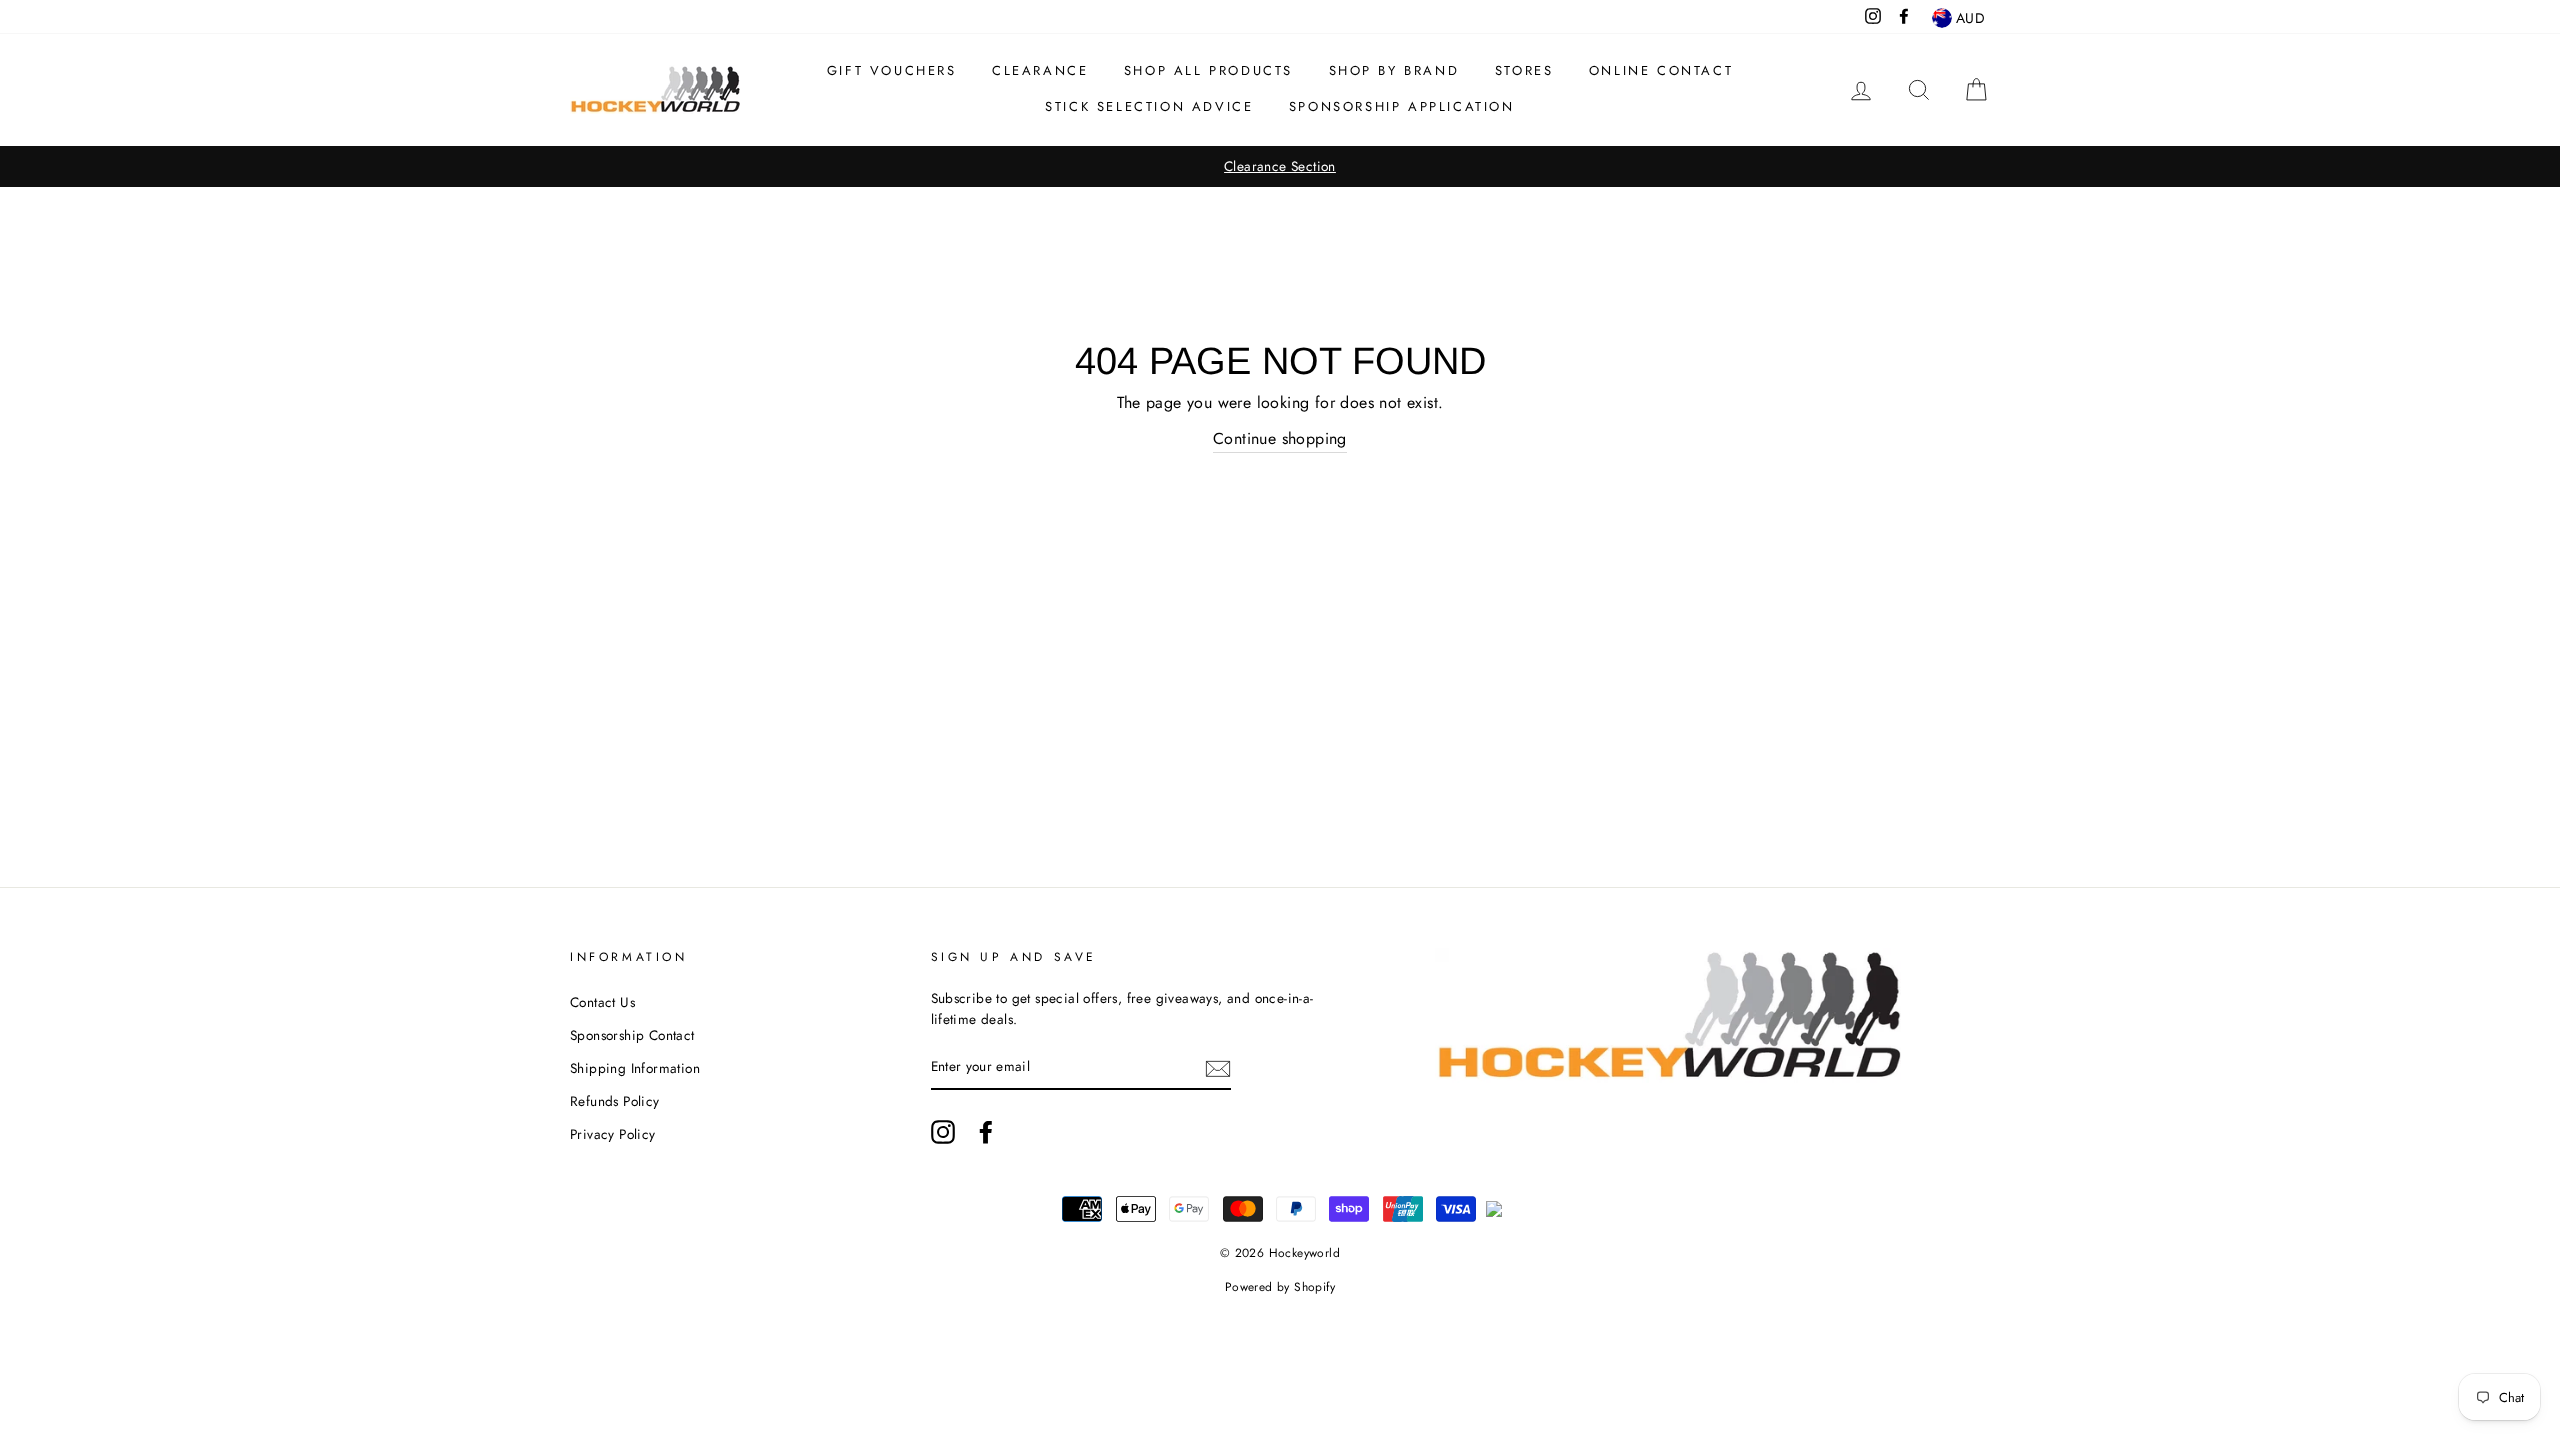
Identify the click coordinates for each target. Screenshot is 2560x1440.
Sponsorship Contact (632, 1035)
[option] (1280, 167)
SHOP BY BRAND (1394, 70)
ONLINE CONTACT (1661, 70)
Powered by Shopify (1280, 1287)
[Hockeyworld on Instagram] (943, 1132)
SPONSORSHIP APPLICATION (1402, 106)
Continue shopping (1280, 438)
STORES (1524, 70)
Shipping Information (635, 1068)
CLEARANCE (1040, 70)
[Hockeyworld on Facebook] (986, 1132)
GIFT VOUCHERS (892, 70)
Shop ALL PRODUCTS (1208, 70)
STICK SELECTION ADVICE (1149, 106)
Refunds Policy (615, 1101)
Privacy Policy (613, 1134)
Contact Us (602, 1002)
